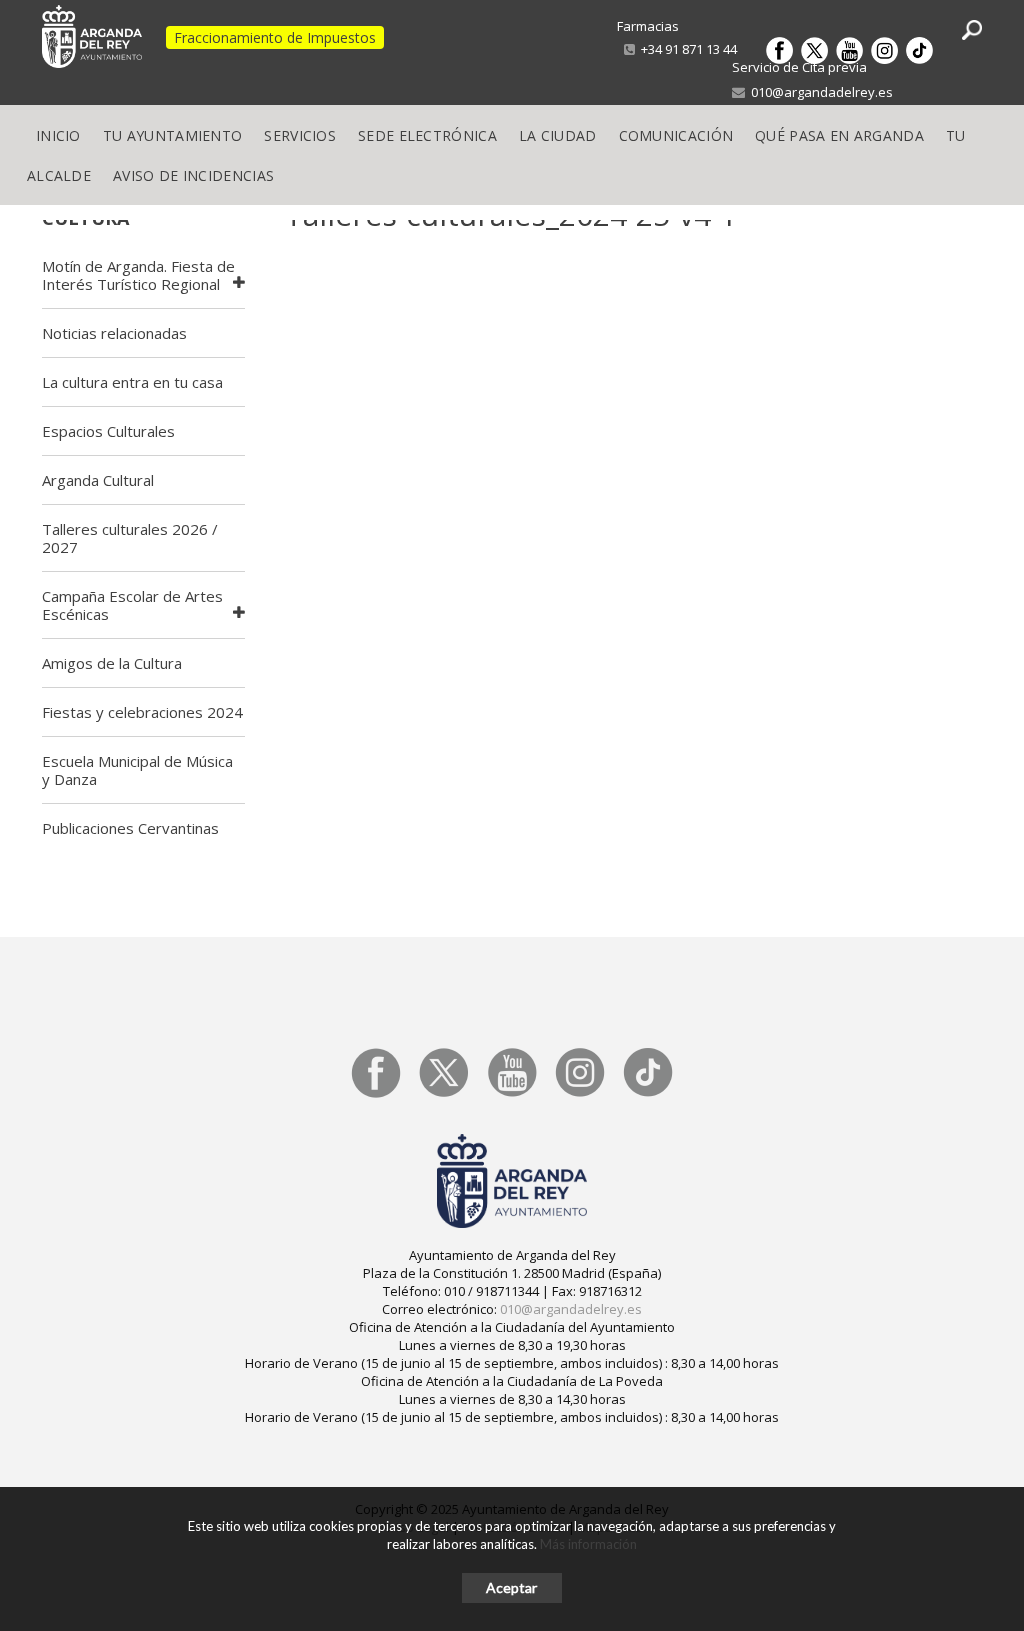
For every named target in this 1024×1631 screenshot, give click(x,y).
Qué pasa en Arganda (839, 135)
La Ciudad (558, 135)
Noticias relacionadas (114, 333)
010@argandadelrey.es (819, 92)
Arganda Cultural (98, 480)
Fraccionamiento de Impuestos (275, 37)
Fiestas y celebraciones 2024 (142, 712)
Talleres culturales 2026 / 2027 (130, 538)
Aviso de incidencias (193, 175)
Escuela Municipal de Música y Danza (137, 770)
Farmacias (648, 26)
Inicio (58, 135)
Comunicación (676, 135)
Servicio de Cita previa (799, 67)
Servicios (300, 135)
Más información (588, 1544)
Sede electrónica (427, 135)
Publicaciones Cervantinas (130, 828)
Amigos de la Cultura (112, 663)
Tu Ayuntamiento (173, 135)
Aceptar (511, 1587)
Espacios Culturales (108, 431)
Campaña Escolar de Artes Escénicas (132, 605)
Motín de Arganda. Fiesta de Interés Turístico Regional (138, 275)
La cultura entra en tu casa (132, 382)
